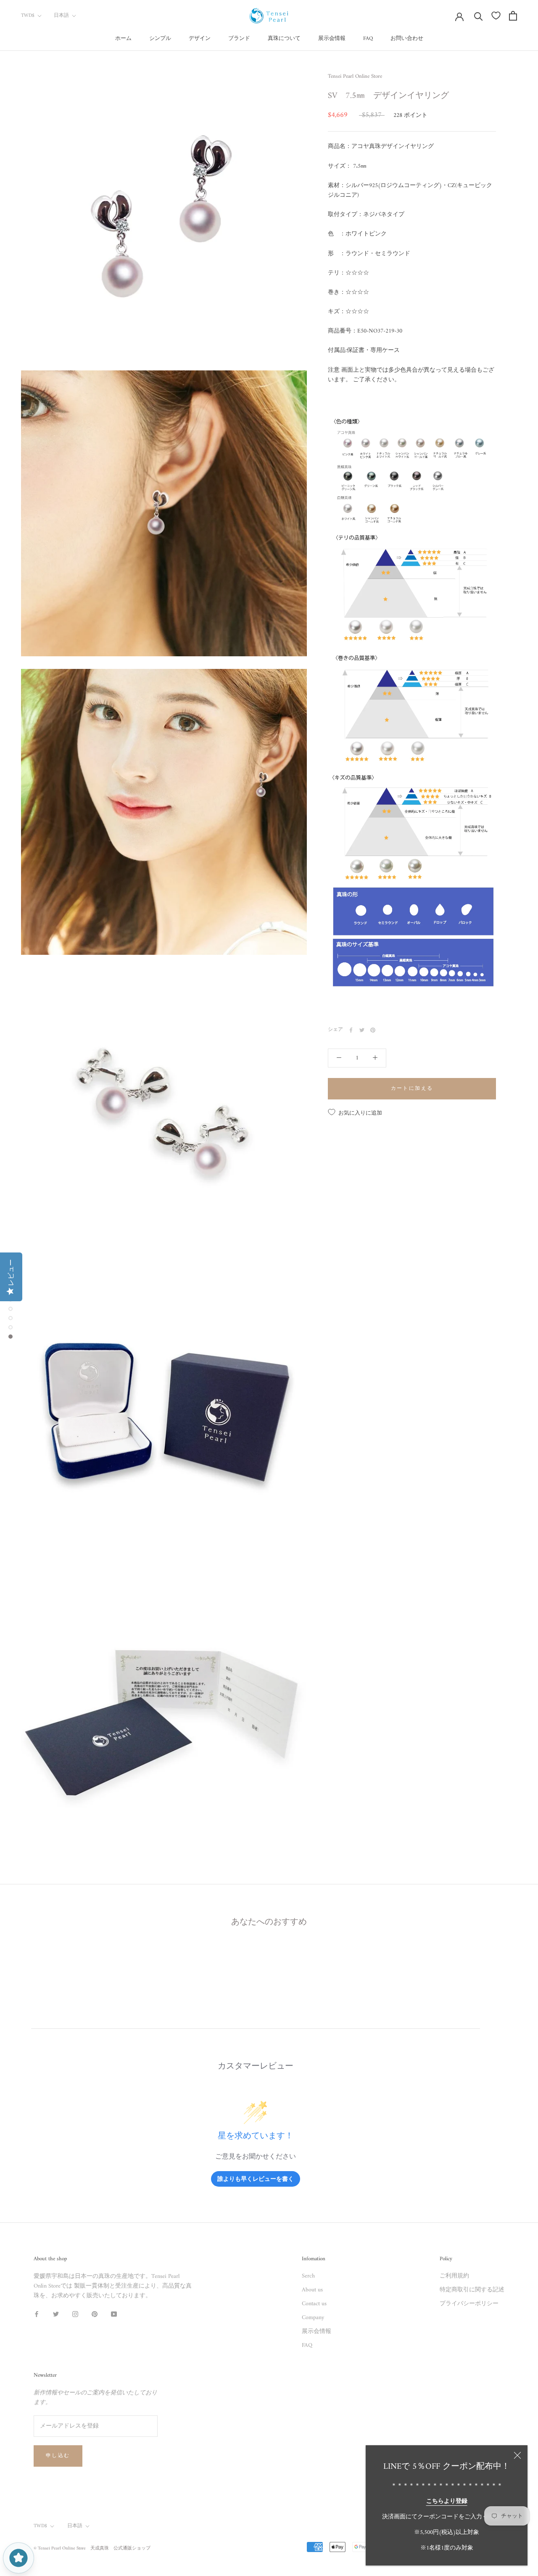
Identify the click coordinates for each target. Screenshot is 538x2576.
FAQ (368, 38)
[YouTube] (114, 2314)
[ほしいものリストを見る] (496, 16)
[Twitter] (362, 1030)
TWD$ (28, 16)
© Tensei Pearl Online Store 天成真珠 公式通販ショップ (92, 2548)
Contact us (314, 2304)
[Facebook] (351, 1030)
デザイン (200, 38)
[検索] (479, 16)
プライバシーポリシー (469, 2304)
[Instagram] (75, 2314)
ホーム (123, 38)
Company (313, 2318)
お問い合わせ (407, 38)
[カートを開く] (513, 16)
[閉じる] (517, 2455)
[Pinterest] (373, 1030)
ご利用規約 (454, 2276)
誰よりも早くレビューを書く (256, 2178)
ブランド (239, 38)
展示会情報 (332, 38)
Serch (308, 2276)
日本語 (61, 16)
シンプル (160, 38)
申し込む (58, 2456)
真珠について (284, 38)
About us (312, 2290)
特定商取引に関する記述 (472, 2290)
